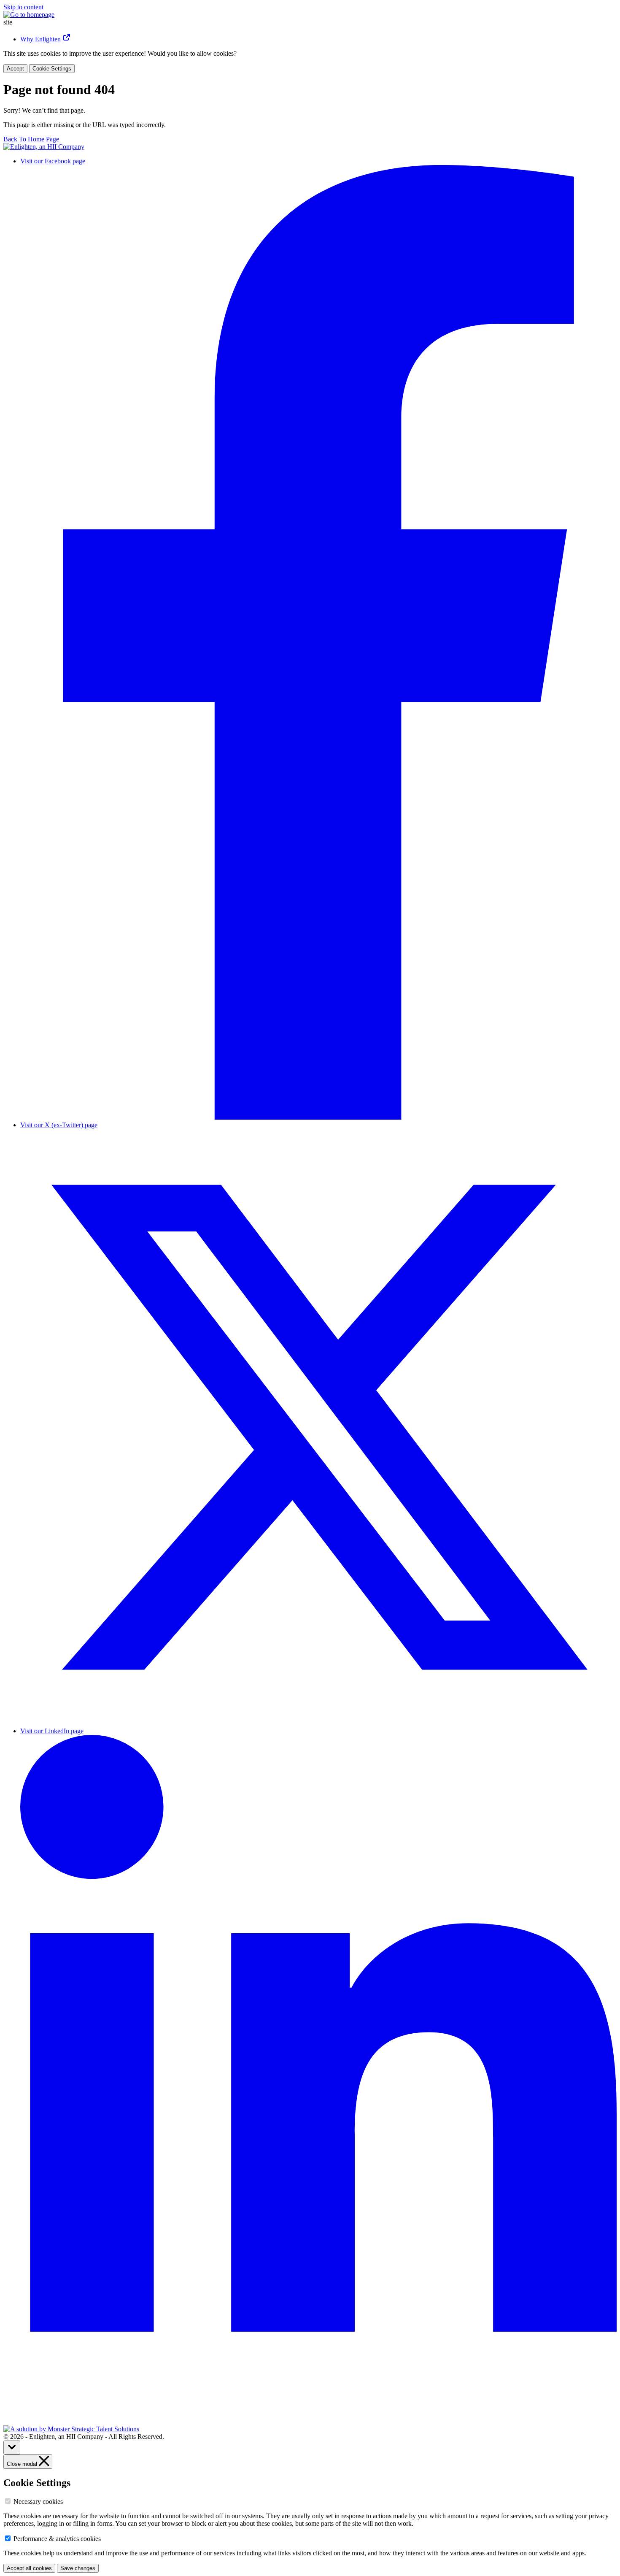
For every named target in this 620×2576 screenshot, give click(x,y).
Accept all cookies (29, 2568)
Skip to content (23, 7)
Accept (15, 69)
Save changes (78, 2568)
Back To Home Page (31, 139)
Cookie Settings (52, 69)
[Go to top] (12, 2447)
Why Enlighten (41, 39)
